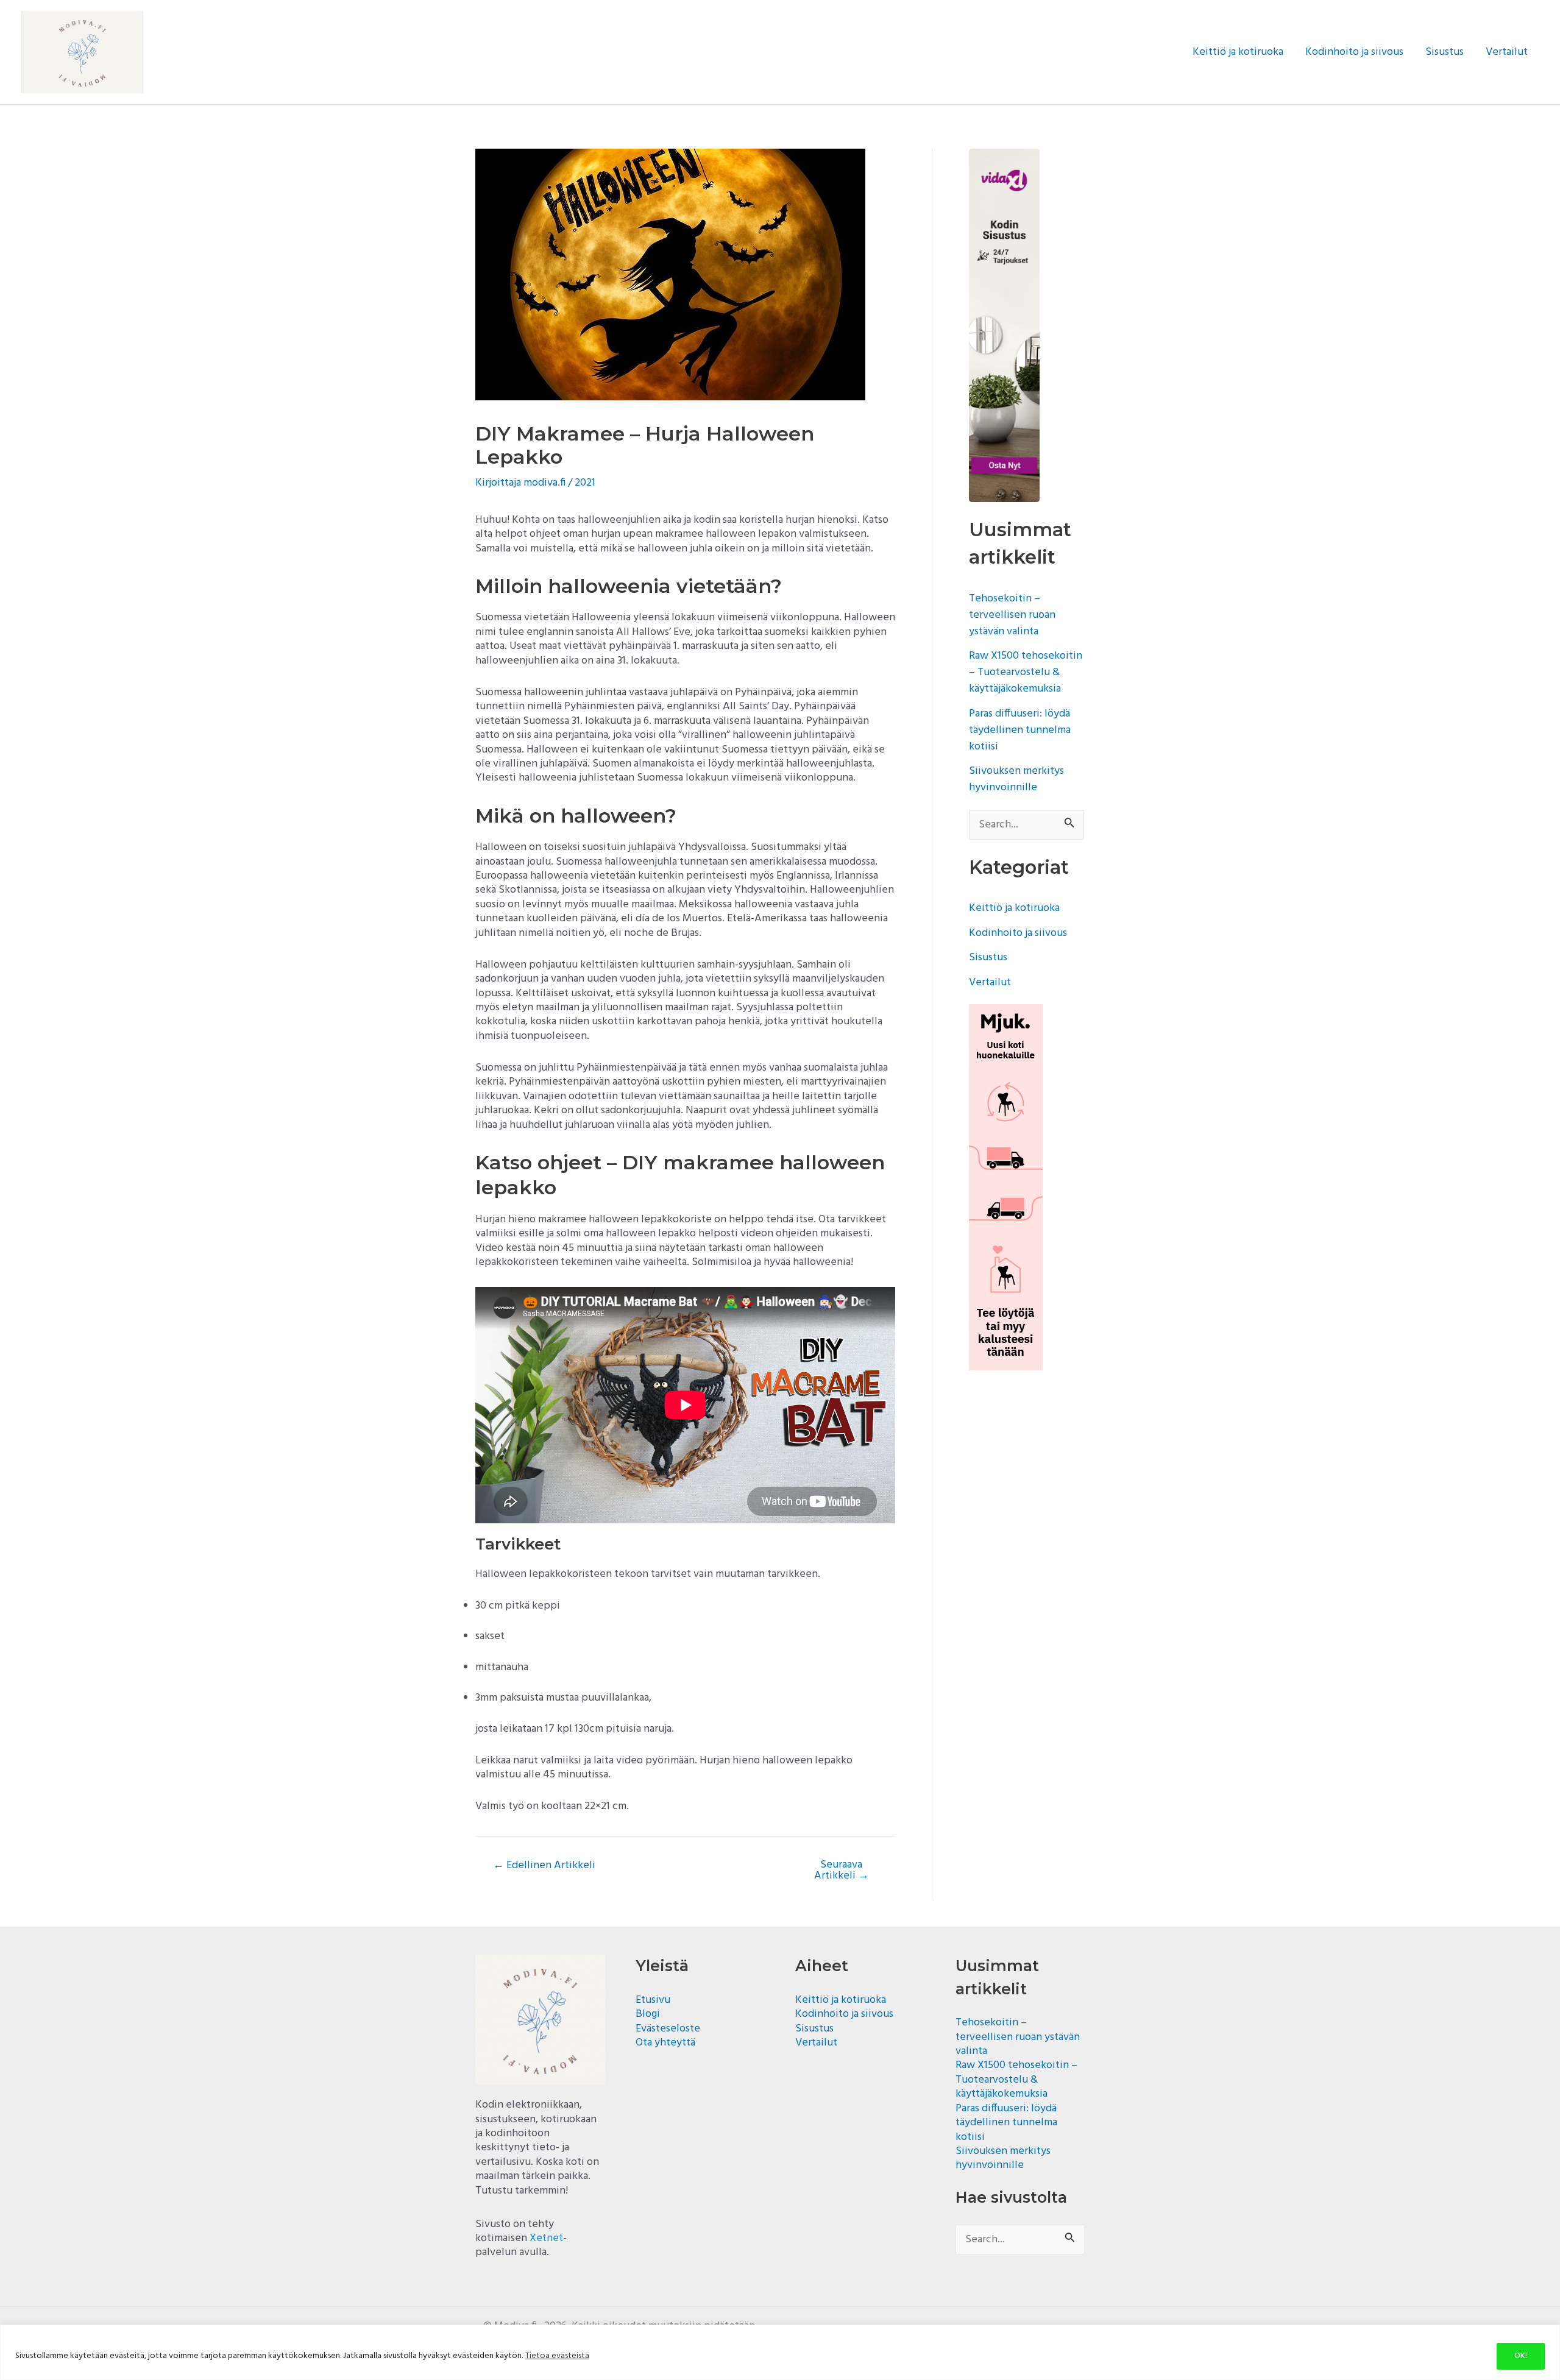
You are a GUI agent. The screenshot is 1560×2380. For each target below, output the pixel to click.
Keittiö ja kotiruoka (1238, 52)
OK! (1521, 2356)
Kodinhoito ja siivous (1354, 52)
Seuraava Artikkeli (842, 1871)
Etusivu (653, 2000)
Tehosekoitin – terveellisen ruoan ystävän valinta (1012, 615)
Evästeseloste (668, 2029)
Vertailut (1507, 52)
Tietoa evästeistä (557, 2356)
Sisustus (1445, 52)
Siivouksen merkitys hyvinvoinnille (1016, 779)
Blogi (648, 2014)
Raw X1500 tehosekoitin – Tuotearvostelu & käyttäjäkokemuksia (1026, 672)
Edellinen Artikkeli (544, 1866)
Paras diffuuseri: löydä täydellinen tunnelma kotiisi (1020, 730)
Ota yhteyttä (665, 2043)
